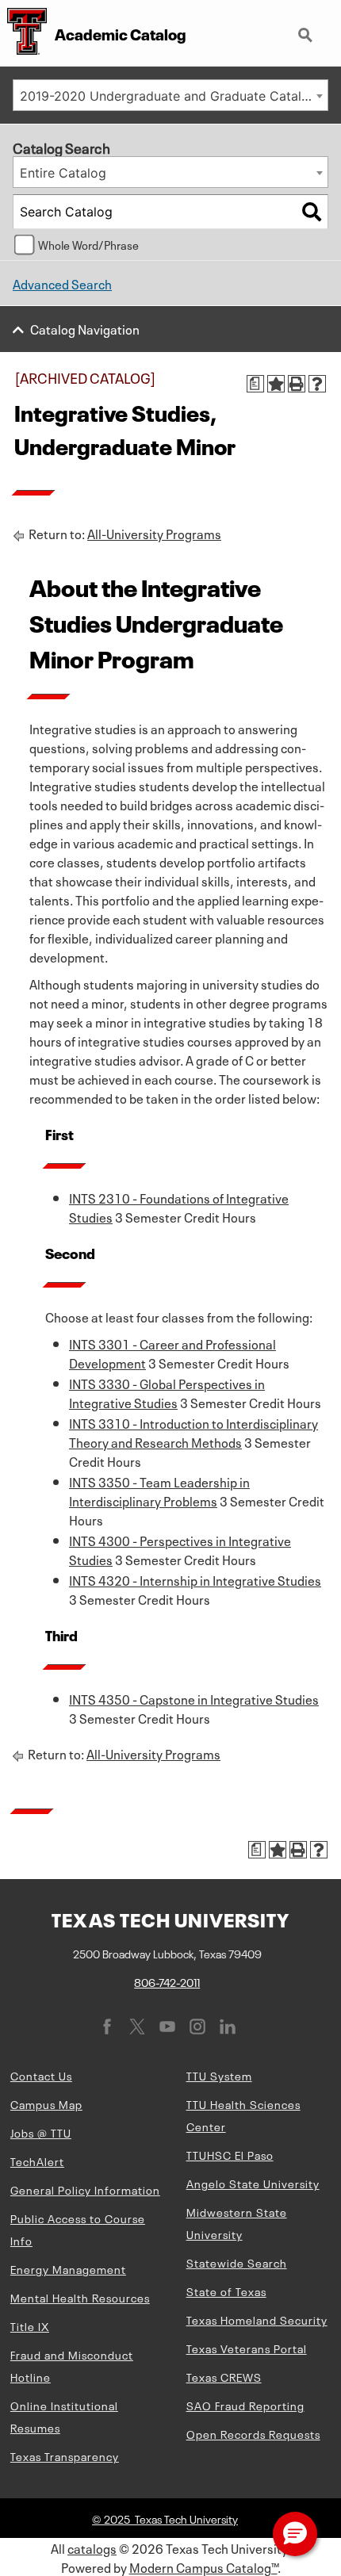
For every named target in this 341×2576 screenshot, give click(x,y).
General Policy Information (85, 2189)
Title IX (30, 2325)
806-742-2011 (167, 1981)
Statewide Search (237, 2262)
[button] (295, 2534)
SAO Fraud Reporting (245, 2405)
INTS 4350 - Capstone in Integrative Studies (194, 1698)
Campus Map (46, 2103)
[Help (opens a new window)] (317, 384)
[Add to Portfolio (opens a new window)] (276, 384)
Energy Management (68, 2268)
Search (307, 29)
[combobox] (170, 95)
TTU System (219, 2075)
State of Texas (226, 2291)
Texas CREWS (224, 2376)
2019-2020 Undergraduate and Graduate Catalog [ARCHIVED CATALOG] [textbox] (174, 96)
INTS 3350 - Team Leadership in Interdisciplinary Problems (159, 1491)
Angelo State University (253, 2183)
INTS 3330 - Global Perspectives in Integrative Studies (167, 1392)
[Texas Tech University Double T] (23, 33)
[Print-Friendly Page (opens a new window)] (297, 384)
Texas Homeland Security (257, 2319)
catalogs (92, 2547)
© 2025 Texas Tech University (165, 2518)
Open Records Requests (253, 2433)
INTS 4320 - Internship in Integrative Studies (195, 1579)
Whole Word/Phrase (88, 244)
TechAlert (37, 2161)
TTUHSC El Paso (230, 2154)
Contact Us (41, 2075)
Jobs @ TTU (41, 2132)
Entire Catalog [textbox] (63, 173)
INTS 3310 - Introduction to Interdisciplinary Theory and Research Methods (193, 1432)
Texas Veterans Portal (247, 2348)
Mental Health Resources (80, 2297)
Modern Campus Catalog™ (203, 2566)
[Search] (312, 212)
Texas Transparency (65, 2455)
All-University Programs (154, 533)
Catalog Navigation (85, 328)
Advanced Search (62, 283)
